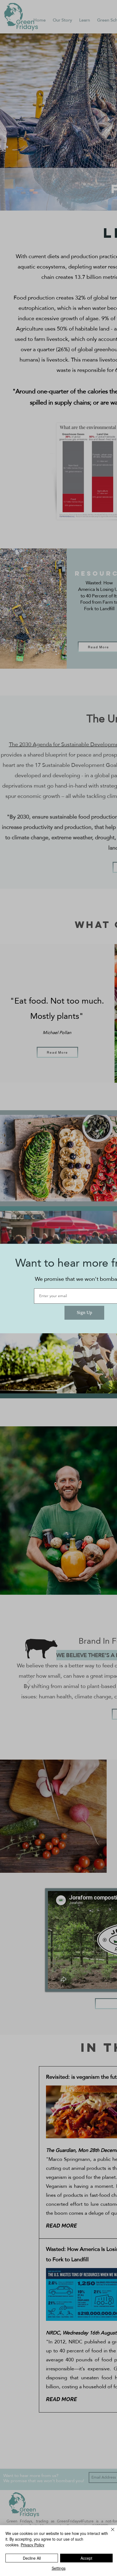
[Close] (109, 2533)
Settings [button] (59, 2568)
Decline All (32, 2558)
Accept (86, 2558)
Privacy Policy (33, 2545)
